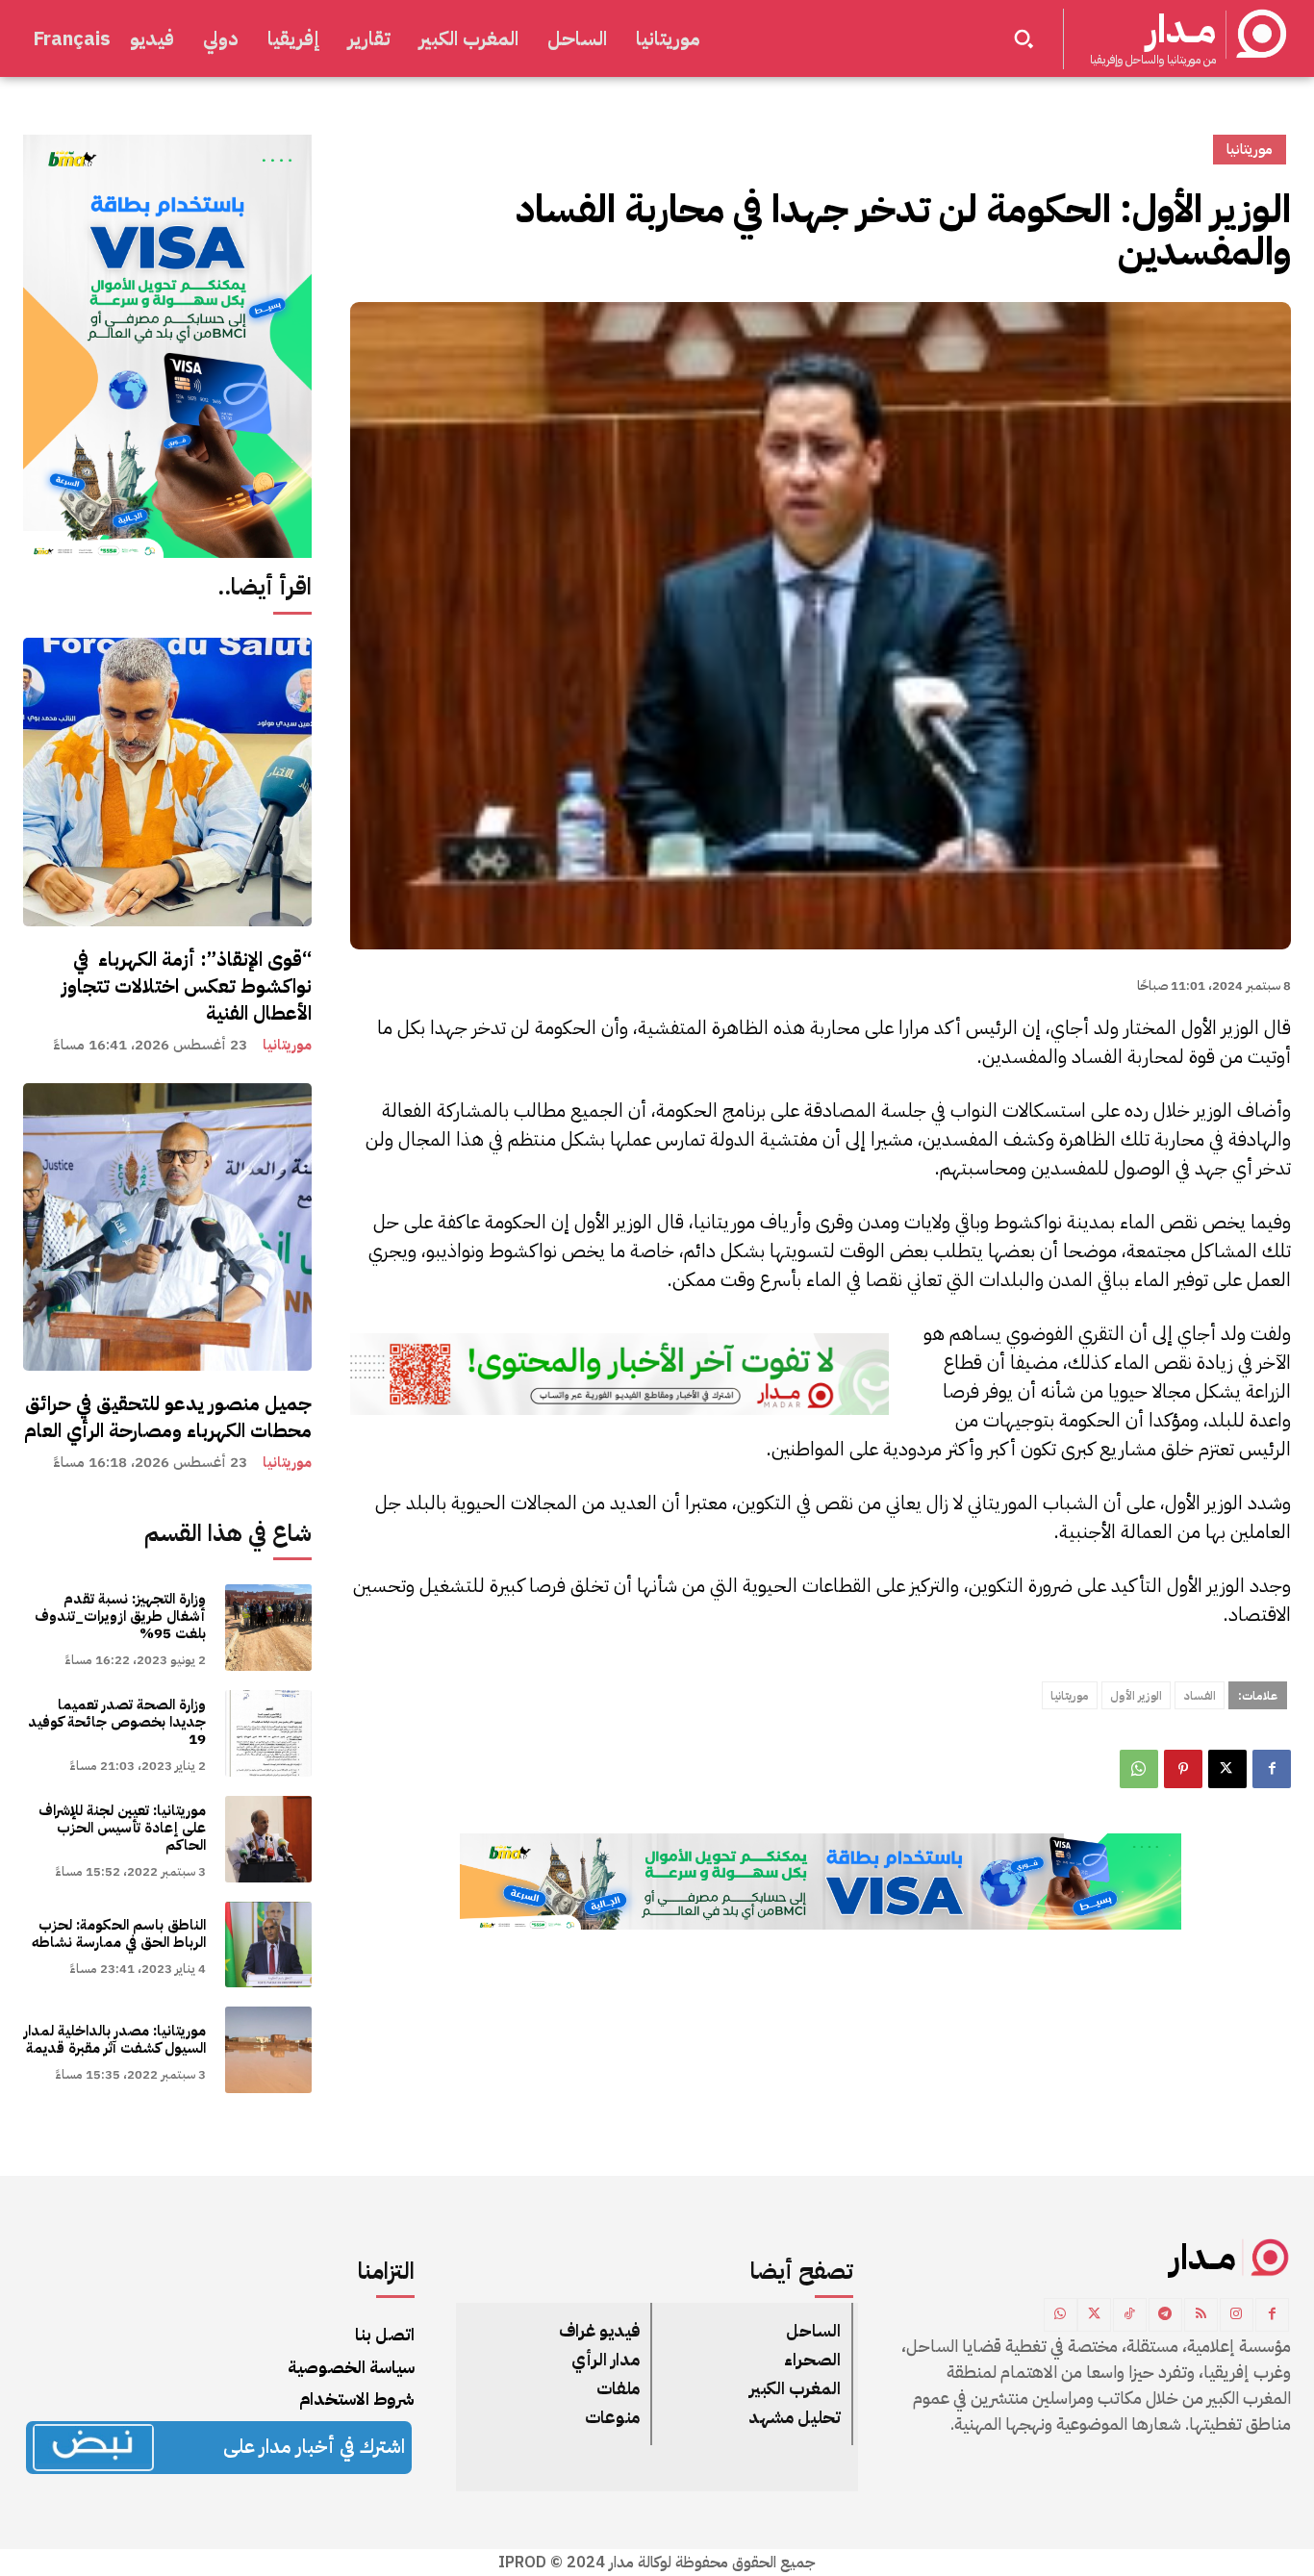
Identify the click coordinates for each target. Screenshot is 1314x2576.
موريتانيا (287, 1045)
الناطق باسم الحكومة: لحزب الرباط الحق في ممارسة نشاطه (119, 1933)
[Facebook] (1272, 1769)
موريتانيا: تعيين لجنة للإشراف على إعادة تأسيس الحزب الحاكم (122, 1828)
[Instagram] (1237, 2315)
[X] (1227, 1769)
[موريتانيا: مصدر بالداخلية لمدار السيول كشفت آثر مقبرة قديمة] (268, 2050)
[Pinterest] (1183, 1769)
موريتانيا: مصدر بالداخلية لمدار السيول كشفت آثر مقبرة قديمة (115, 2039)
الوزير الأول (1136, 1696)
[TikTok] (1130, 2315)
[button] (1023, 38)
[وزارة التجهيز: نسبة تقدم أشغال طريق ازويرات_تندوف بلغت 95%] (268, 1628)
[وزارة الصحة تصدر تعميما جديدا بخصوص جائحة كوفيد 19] (268, 1733)
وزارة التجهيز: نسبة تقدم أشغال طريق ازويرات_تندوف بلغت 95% (120, 1616)
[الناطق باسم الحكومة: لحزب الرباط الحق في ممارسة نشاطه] (268, 1945)
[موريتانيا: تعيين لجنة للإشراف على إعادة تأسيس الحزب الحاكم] (268, 1839)
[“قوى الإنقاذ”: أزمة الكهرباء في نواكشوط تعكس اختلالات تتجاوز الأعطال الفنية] (167, 782)
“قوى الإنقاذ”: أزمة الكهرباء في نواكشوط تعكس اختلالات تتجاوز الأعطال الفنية (187, 986)
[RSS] (1201, 2315)
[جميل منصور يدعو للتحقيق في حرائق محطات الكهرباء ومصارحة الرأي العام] (167, 1227)
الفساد (1200, 1696)
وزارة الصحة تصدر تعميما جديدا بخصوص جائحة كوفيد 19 (117, 1722)
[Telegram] (1165, 2315)
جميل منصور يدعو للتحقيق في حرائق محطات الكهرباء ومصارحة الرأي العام (168, 1417)
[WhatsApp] (1139, 1769)
